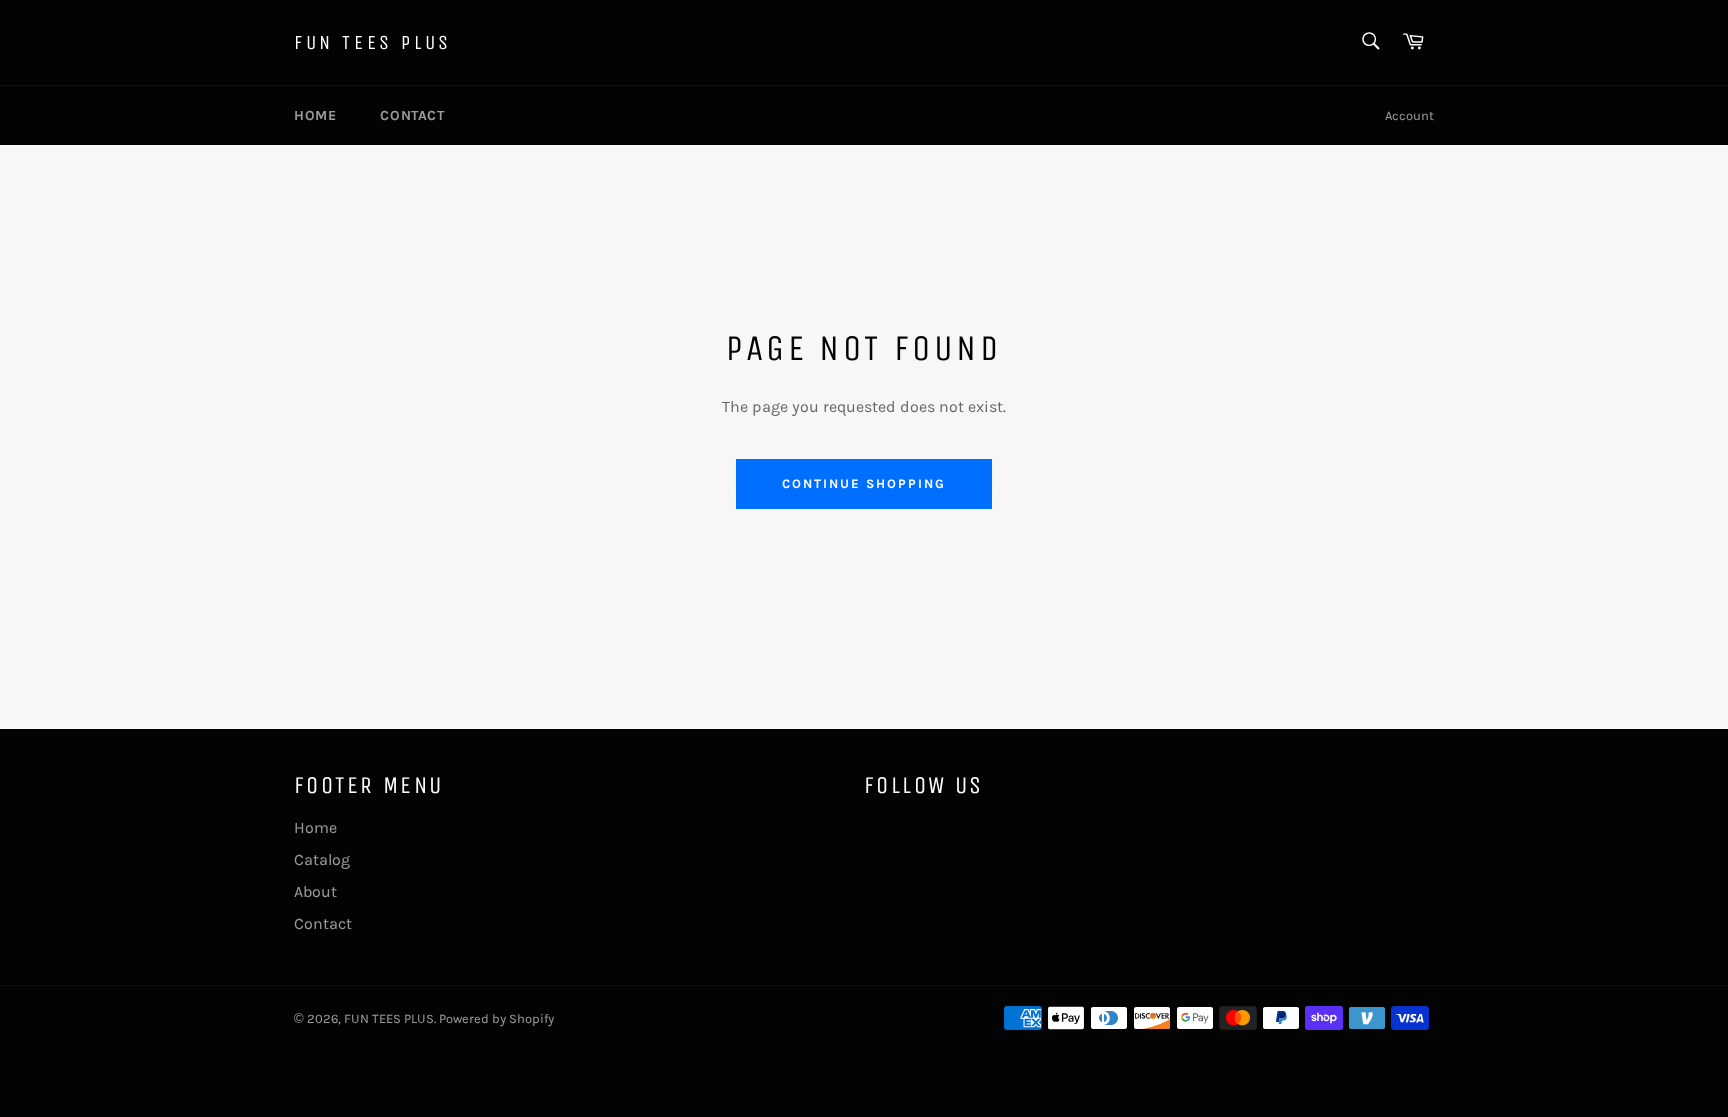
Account (1409, 115)
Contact (412, 115)
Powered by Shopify (496, 1018)
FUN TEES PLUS (373, 42)
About (315, 891)
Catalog (322, 859)
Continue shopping (863, 483)
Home (315, 115)
